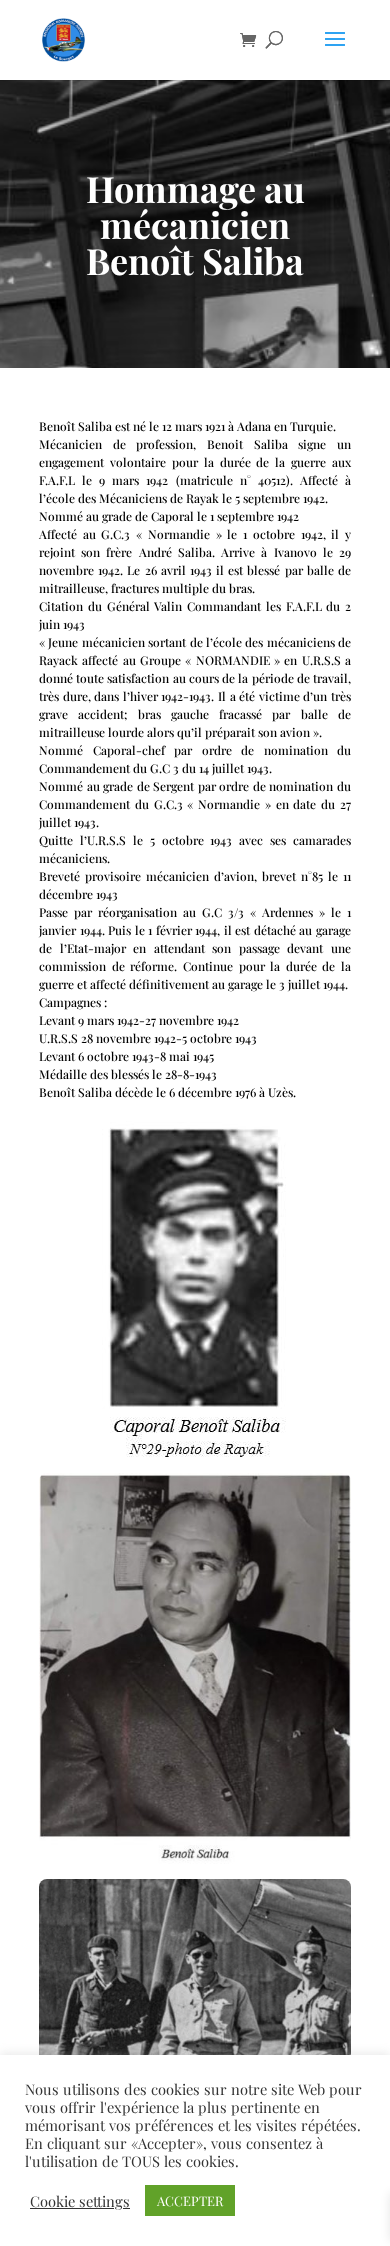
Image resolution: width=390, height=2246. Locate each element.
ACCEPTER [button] (190, 2200)
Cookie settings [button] (80, 2201)
